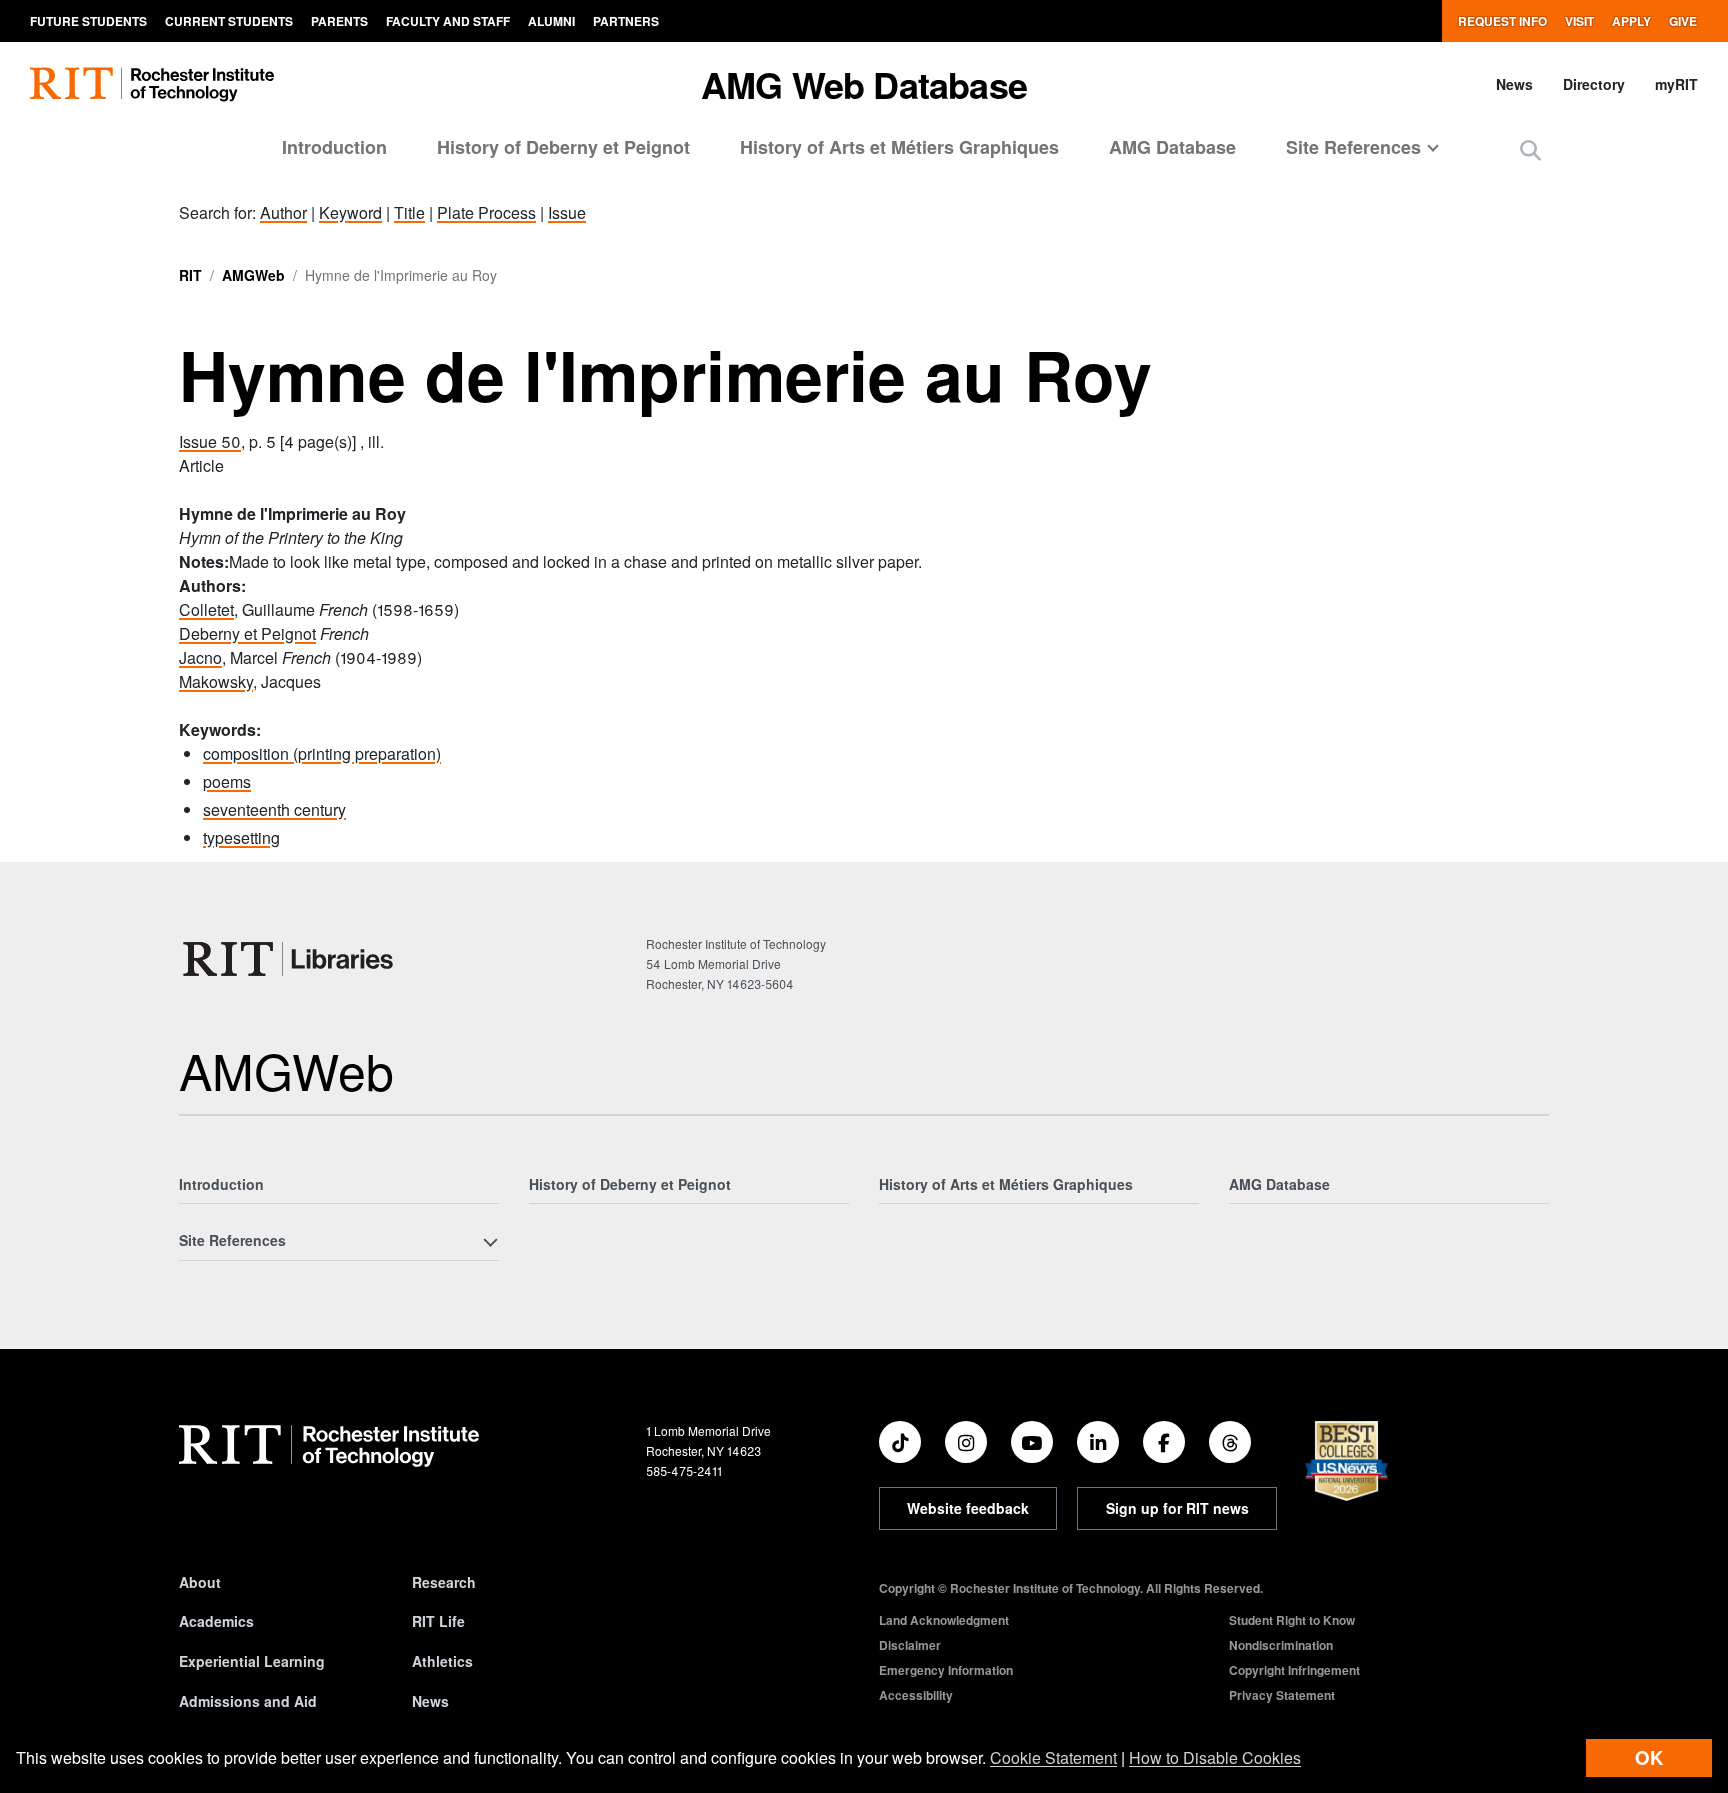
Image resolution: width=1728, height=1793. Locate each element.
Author (283, 212)
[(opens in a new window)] (900, 1442)
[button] (1530, 149)
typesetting (241, 837)
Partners (626, 21)
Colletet (206, 609)
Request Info (1502, 21)
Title (409, 212)
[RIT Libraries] (290, 959)
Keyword (350, 212)
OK (1649, 1757)
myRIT (1676, 84)
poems (227, 781)
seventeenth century (274, 809)
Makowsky (216, 681)
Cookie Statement (1053, 1757)
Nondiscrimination (1281, 1645)
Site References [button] (1353, 147)
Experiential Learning (252, 1661)
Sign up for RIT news (1177, 1508)
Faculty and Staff (448, 21)
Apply (1631, 21)
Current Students (229, 21)
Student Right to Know (1292, 1620)
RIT (190, 275)
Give (1683, 21)
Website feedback (968, 1508)
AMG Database (1172, 147)
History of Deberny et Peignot (563, 147)
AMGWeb (253, 275)
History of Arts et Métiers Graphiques (899, 147)
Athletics (442, 1661)
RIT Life (438, 1621)
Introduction (334, 147)
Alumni (551, 21)
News (1514, 84)
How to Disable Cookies (1215, 1757)
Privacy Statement (1282, 1695)
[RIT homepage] (152, 84)
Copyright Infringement (1294, 1670)
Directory (1594, 84)
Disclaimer (910, 1645)
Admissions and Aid (248, 1701)
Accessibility (916, 1695)
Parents (339, 21)
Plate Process (486, 212)
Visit (1579, 21)
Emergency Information (946, 1670)
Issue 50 (210, 441)
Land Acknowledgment (944, 1620)
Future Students (88, 21)
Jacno (200, 657)
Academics (216, 1621)
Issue (567, 212)
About (200, 1582)
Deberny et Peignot (247, 633)
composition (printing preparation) (322, 753)
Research (444, 1582)
